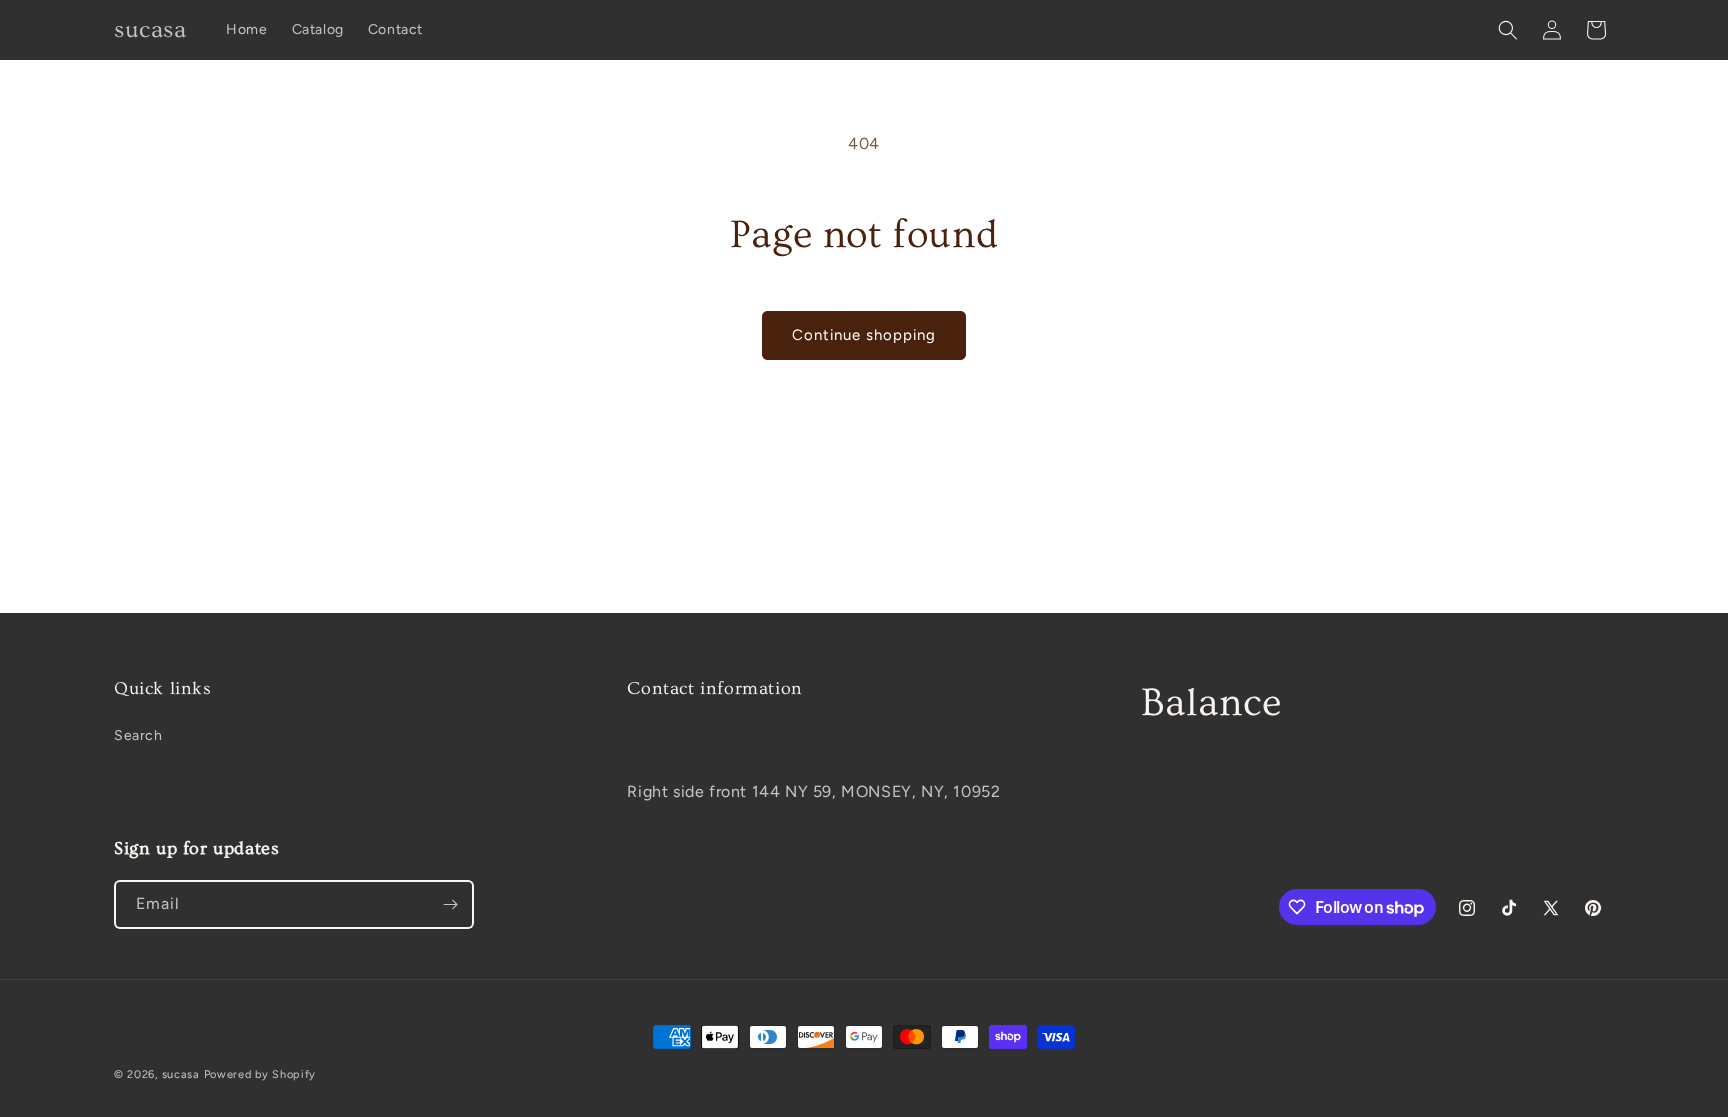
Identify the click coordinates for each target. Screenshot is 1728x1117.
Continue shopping (864, 335)
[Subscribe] (450, 904)
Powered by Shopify (260, 1074)
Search (138, 735)
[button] (1508, 30)
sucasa (181, 1074)
